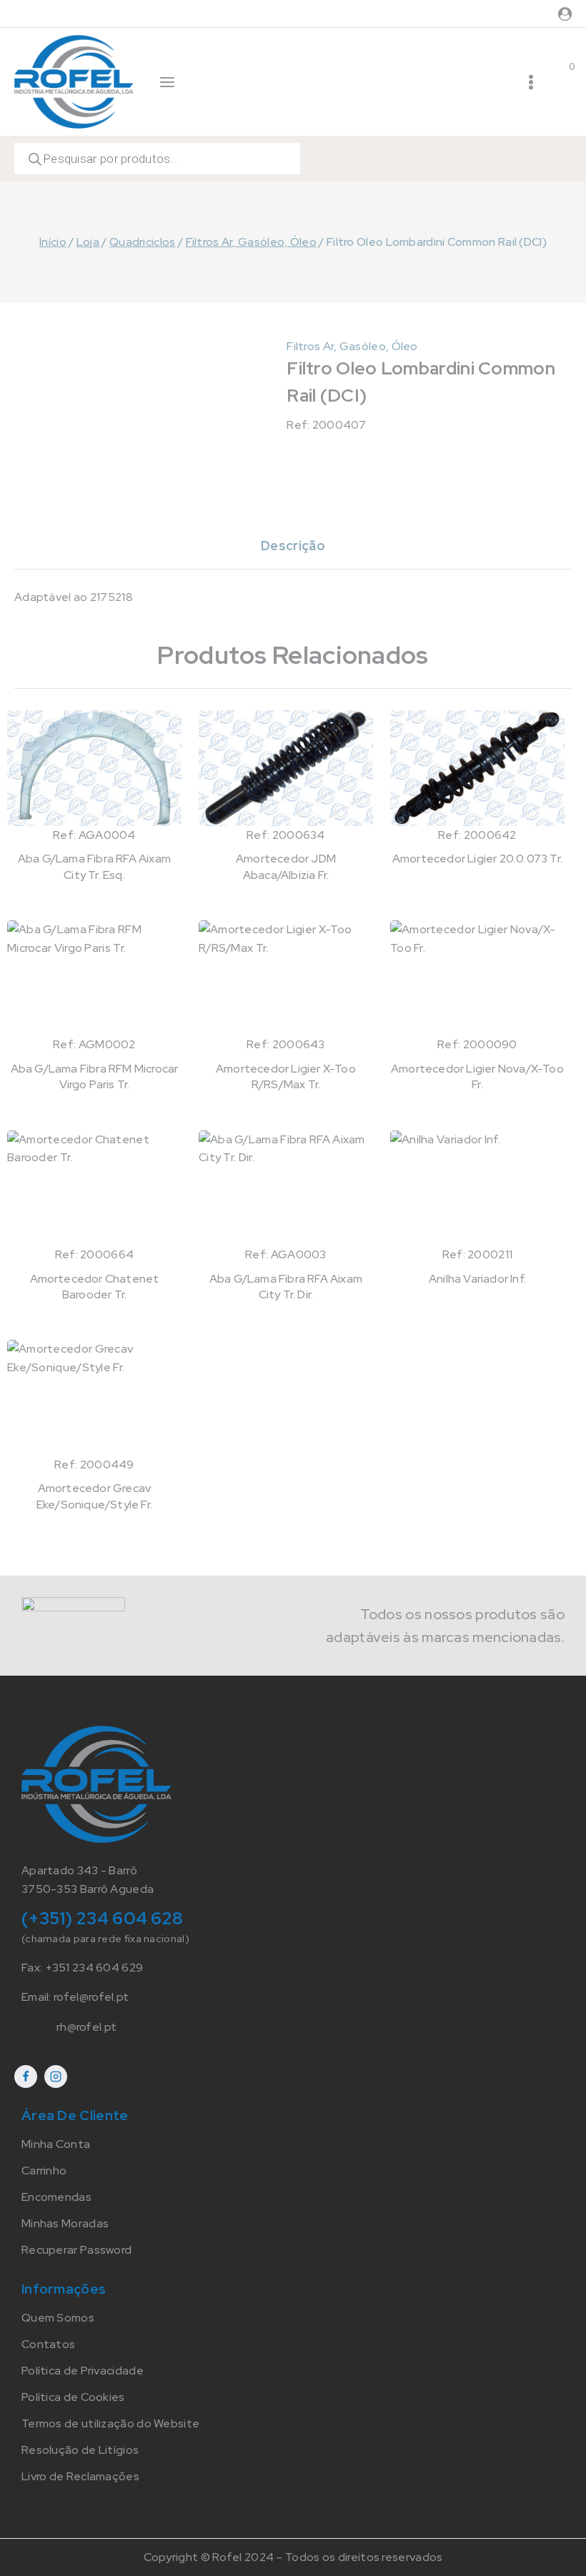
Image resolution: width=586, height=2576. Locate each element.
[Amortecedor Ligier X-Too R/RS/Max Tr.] (286, 978)
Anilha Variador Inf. (477, 1279)
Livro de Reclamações (80, 2476)
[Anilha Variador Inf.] (477, 1188)
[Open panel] (167, 82)
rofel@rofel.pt (91, 1997)
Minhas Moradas (65, 2223)
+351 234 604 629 (94, 1968)
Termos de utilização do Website (110, 2423)
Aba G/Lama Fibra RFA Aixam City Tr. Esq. (94, 866)
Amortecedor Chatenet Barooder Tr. (95, 1287)
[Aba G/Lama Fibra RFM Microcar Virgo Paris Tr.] (94, 978)
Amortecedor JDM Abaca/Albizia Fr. (286, 866)
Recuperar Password (76, 2250)
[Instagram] (56, 2077)
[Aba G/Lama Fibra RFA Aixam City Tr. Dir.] (286, 1188)
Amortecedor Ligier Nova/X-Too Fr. (477, 1076)
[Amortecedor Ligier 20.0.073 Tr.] (477, 768)
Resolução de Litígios (80, 2450)
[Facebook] (26, 2077)
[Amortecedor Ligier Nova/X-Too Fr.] (477, 978)
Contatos (48, 2344)
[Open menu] (531, 82)
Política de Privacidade (83, 2371)
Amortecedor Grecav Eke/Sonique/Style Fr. (94, 1496)
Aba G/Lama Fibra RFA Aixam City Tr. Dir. (286, 1287)
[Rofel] (74, 81)
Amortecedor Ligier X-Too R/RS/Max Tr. (286, 1076)
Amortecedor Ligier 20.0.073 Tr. (477, 859)
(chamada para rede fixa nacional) (105, 1939)
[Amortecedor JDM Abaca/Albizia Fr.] (286, 768)
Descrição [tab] (293, 546)
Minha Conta (56, 2144)
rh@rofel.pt (86, 2027)
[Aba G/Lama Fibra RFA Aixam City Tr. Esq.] (94, 768)
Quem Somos (58, 2318)
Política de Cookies (73, 2397)
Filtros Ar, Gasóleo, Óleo (352, 346)
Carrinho (44, 2170)
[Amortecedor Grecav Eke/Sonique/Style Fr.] (94, 1397)
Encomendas (56, 2197)
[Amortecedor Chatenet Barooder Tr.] (94, 1188)
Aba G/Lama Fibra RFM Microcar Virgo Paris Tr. (95, 1076)
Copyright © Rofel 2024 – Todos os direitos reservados (293, 2557)
